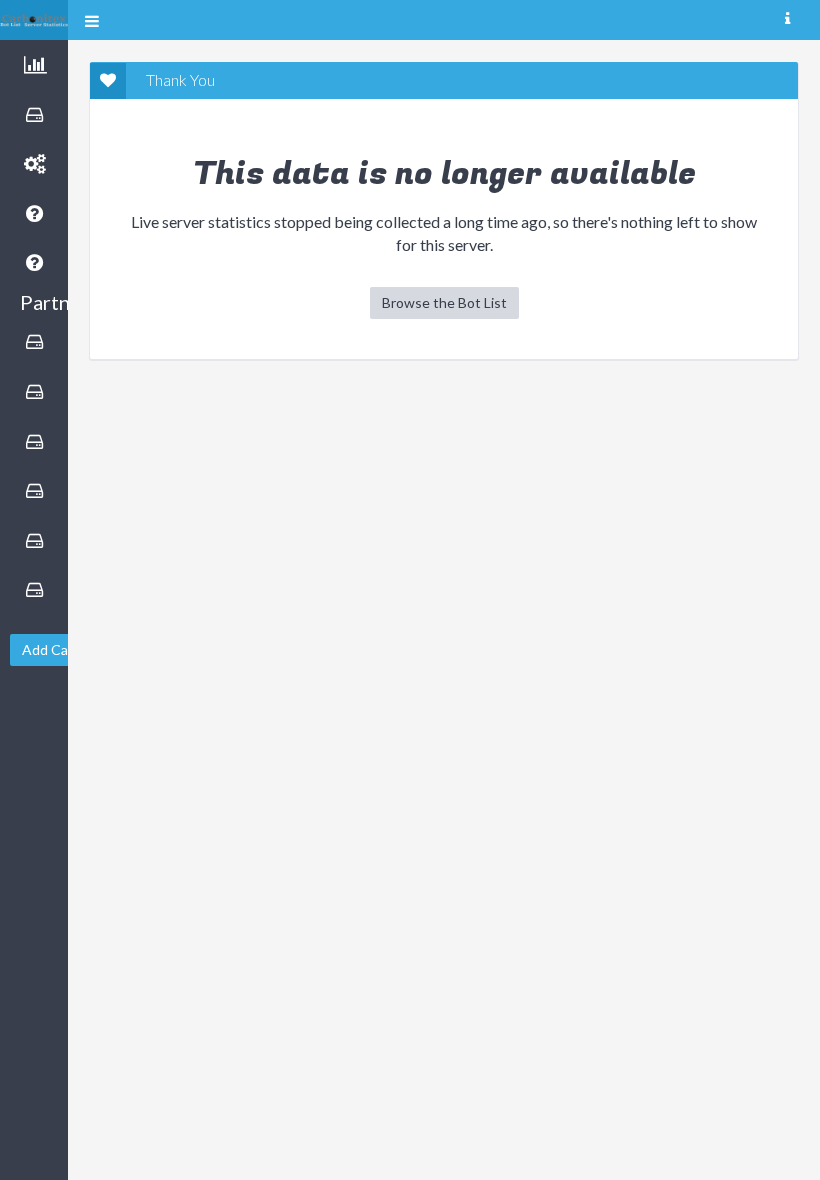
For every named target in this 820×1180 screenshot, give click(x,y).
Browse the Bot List (444, 302)
